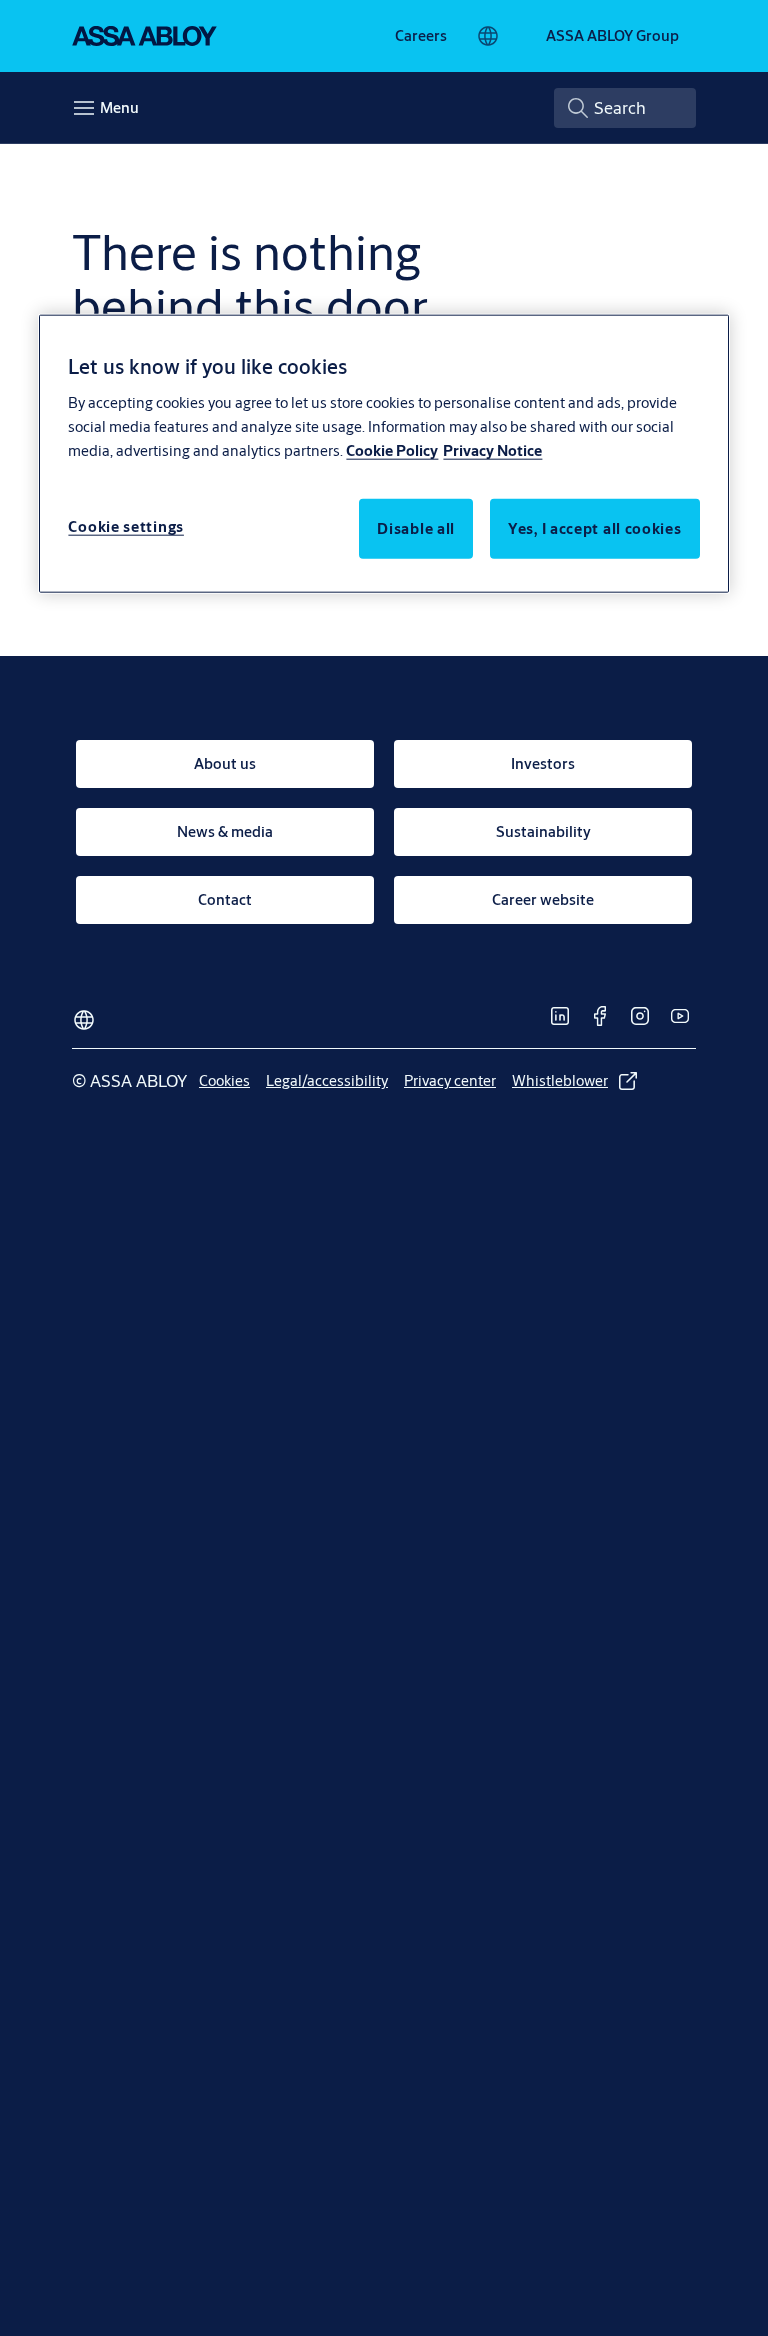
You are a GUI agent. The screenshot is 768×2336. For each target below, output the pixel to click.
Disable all (416, 527)
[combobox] (625, 108)
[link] (421, 36)
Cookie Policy (392, 449)
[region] (383, 453)
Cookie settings (126, 525)
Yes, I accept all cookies (595, 527)
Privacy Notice (492, 449)
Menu (119, 107)
